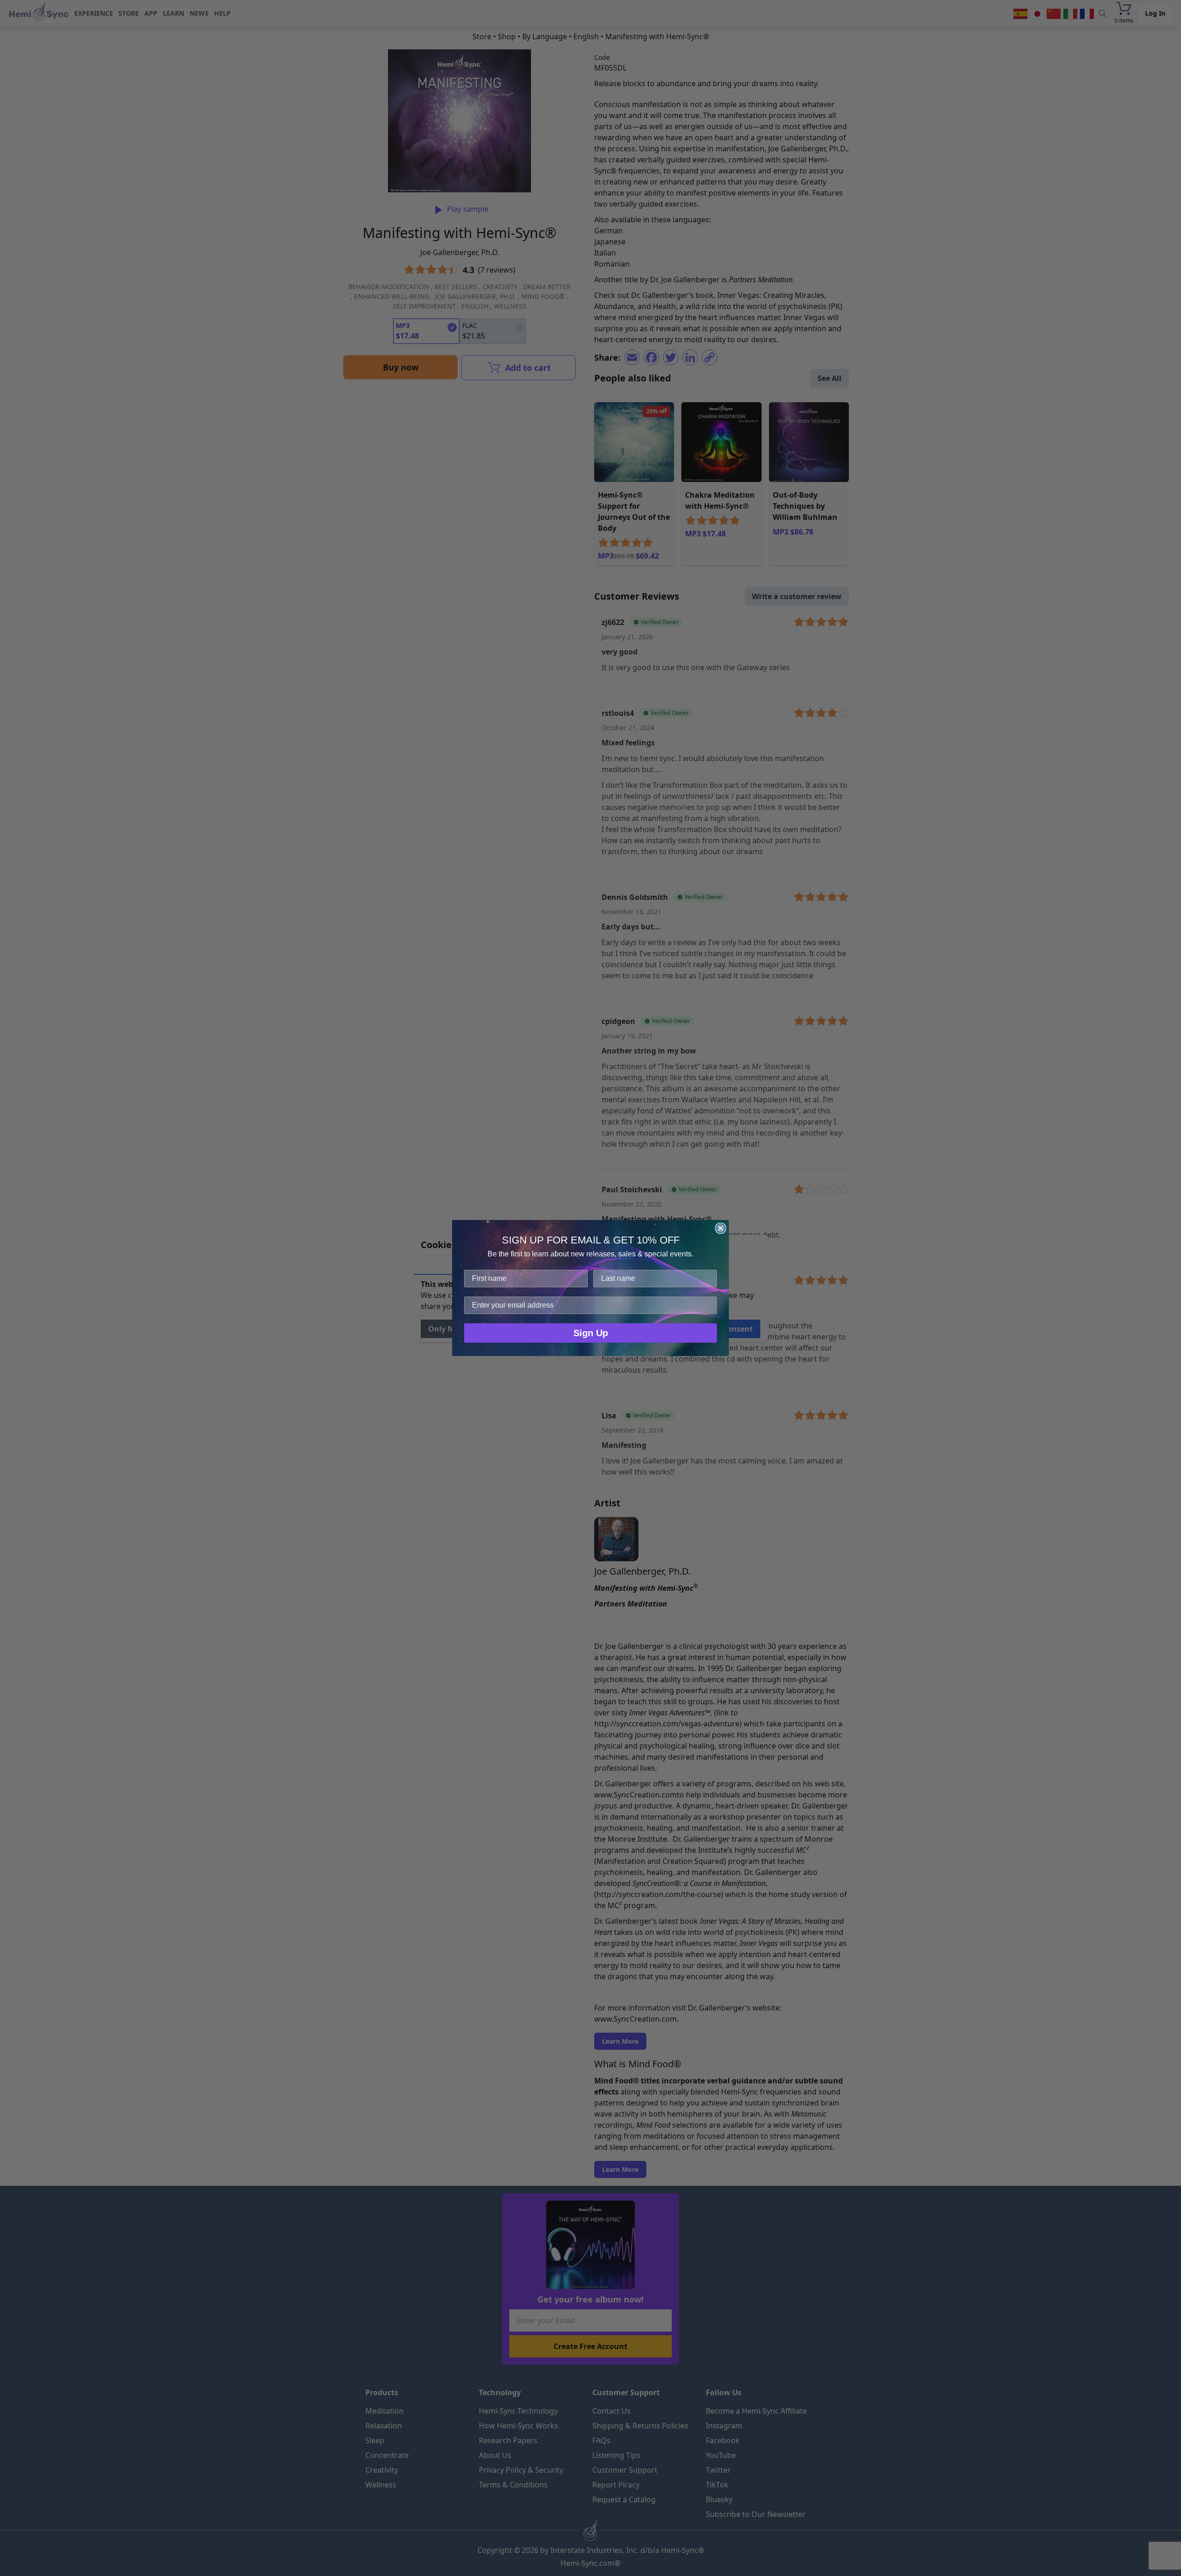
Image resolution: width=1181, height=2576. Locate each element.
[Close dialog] (721, 1228)
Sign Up (591, 1333)
